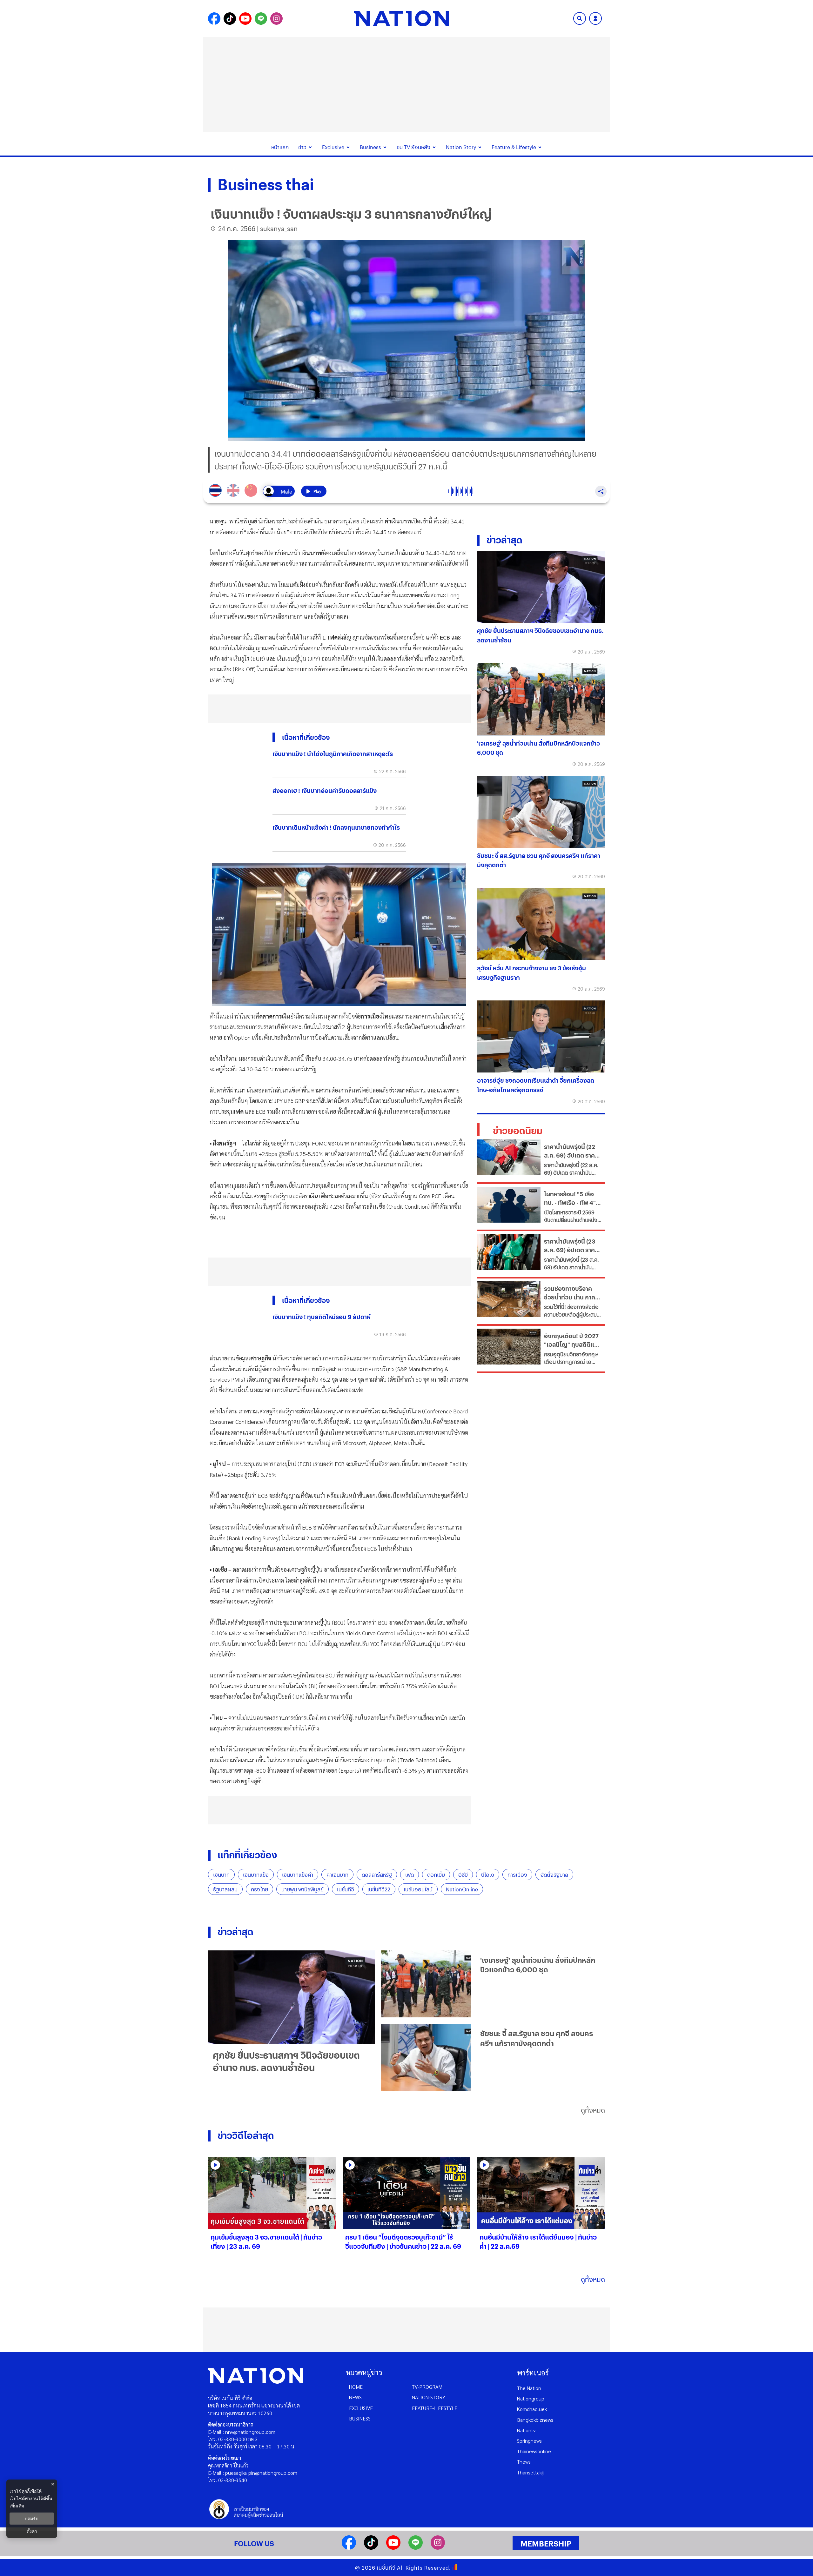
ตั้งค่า (32, 2531)
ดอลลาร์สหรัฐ (377, 1875)
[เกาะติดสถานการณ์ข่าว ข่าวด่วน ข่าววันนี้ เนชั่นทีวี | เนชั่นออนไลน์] (401, 18)
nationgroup (531, 2398)
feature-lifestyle (435, 2408)
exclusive (361, 2408)
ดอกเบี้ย (436, 1875)
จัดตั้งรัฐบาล (554, 1875)
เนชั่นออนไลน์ (418, 1889)
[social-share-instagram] (276, 19)
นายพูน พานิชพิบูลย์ (302, 1889)
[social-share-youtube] (245, 19)
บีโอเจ (488, 1875)
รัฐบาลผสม (225, 1889)
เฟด (410, 1875)
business (360, 2418)
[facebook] (349, 2548)
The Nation (529, 2388)
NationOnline (462, 1889)
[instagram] (438, 2548)
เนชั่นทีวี (346, 1889)
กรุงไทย (259, 1889)
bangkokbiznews (535, 2420)
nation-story (429, 2397)
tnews (524, 2462)
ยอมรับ (32, 2519)
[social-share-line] (261, 19)
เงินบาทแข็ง (256, 1875)
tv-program (427, 2387)
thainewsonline (534, 2451)
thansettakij (530, 2472)
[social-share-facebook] (214, 19)
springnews (529, 2441)
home (356, 2387)
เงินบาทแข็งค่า (298, 1875)
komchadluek (532, 2409)
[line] (416, 2548)
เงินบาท (221, 1875)
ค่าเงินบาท (337, 1875)
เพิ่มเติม (17, 2506)
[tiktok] (371, 2548)
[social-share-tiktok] (230, 19)
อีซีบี (463, 1875)
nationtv (526, 2430)
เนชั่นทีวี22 (379, 1889)
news (355, 2397)
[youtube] (393, 2548)
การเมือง (517, 1875)
